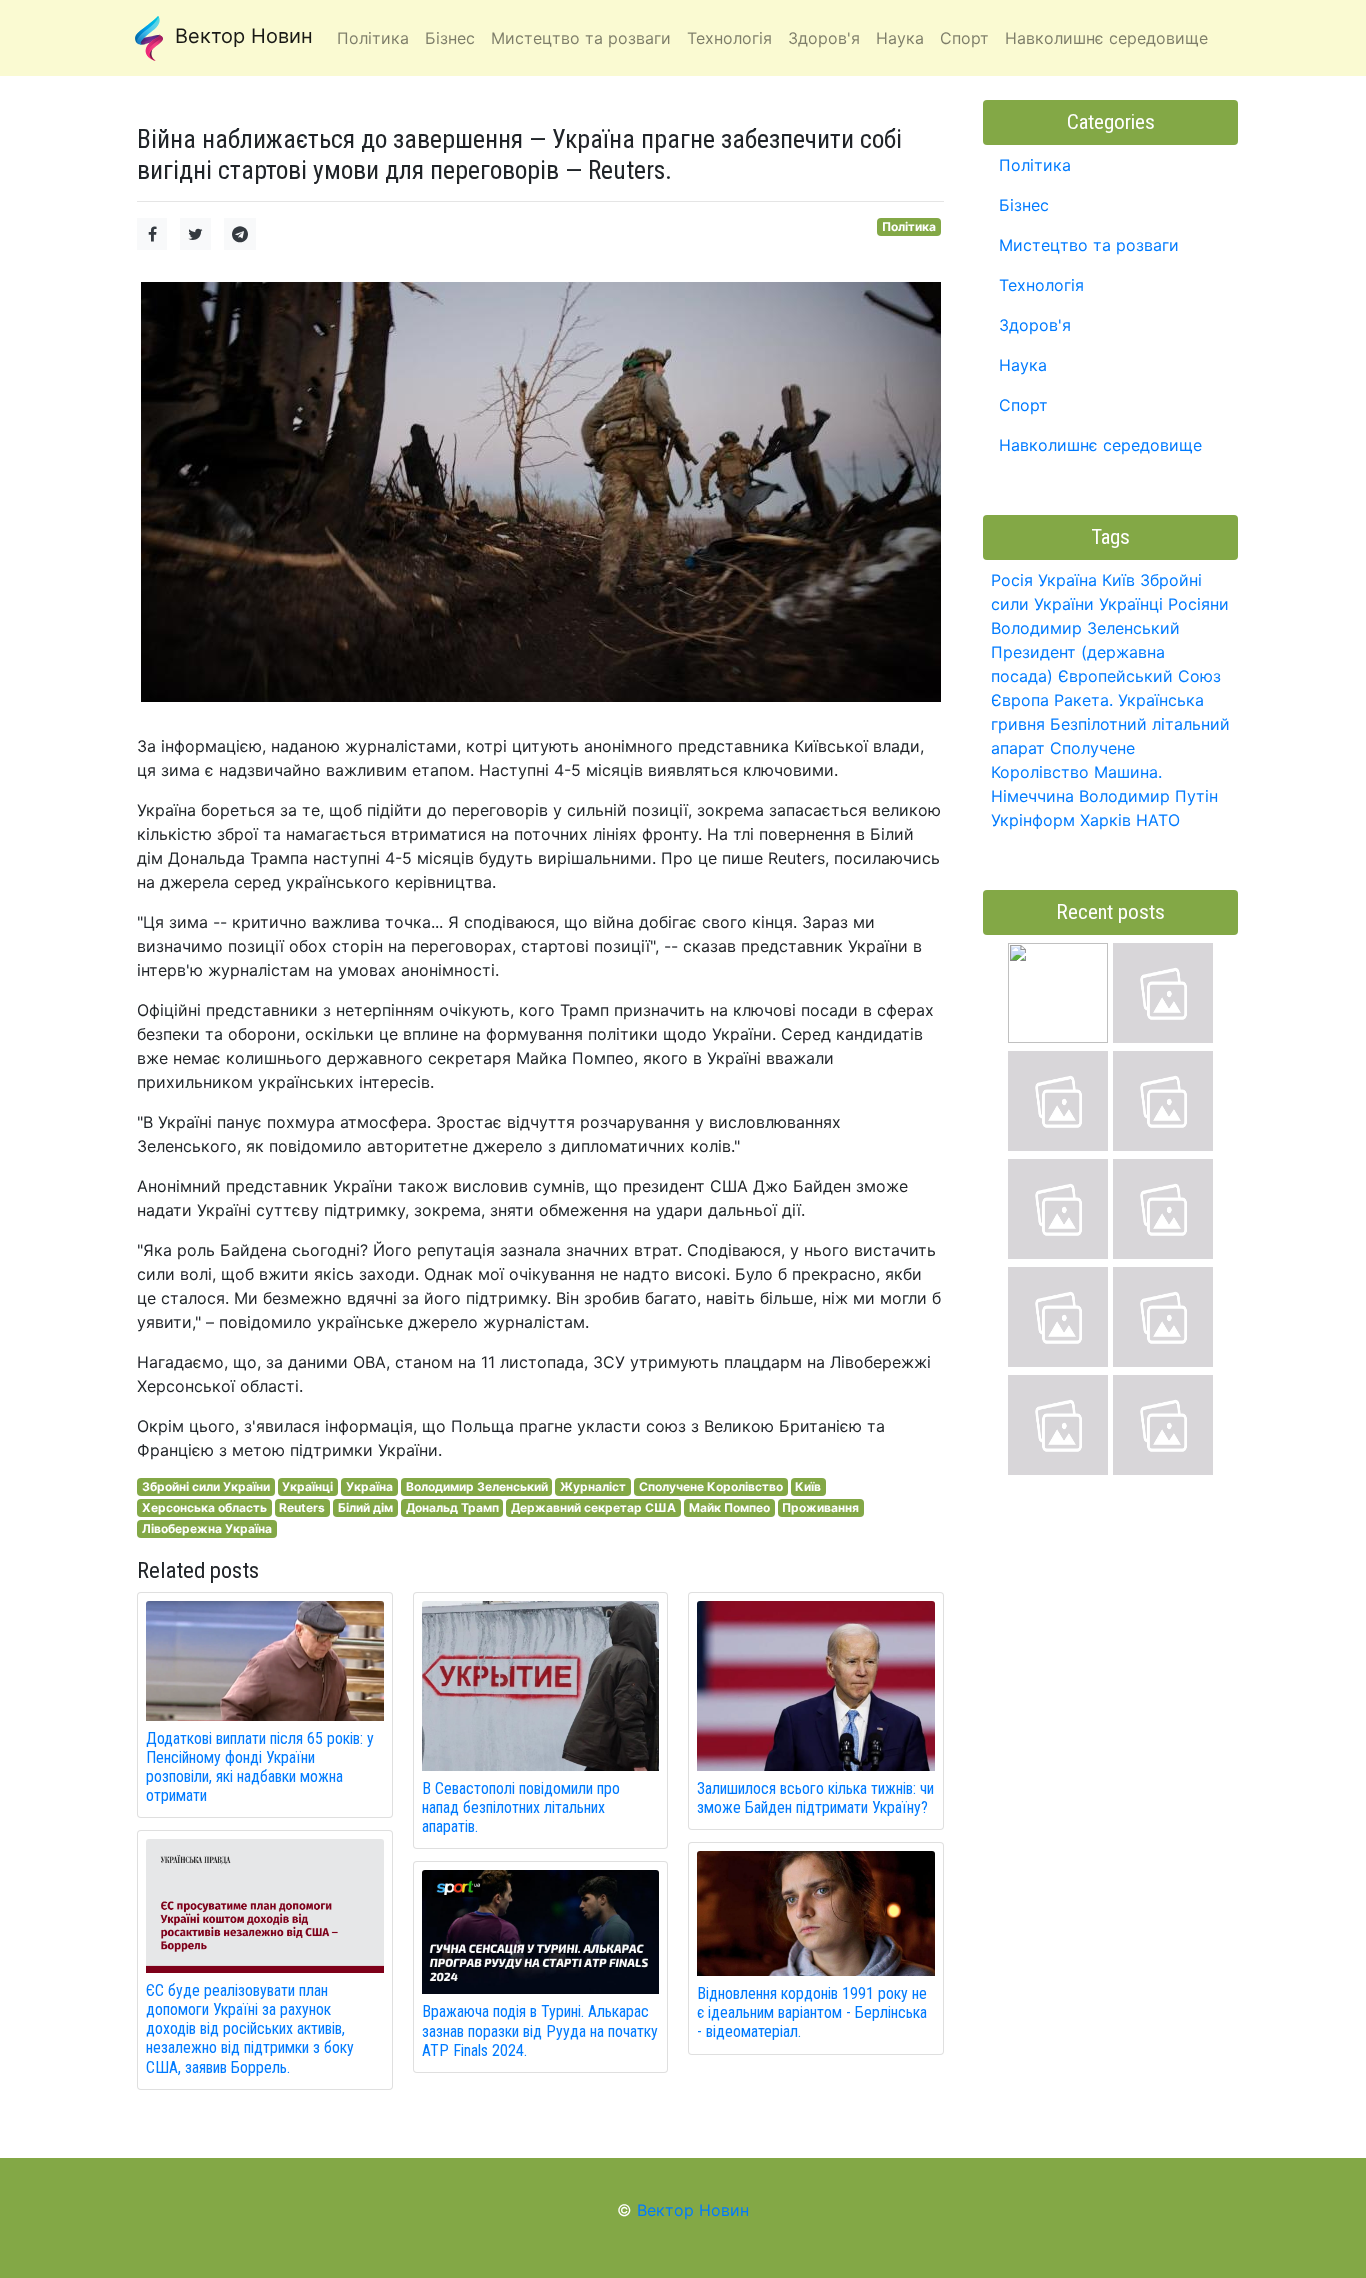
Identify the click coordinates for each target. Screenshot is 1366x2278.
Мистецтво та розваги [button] (581, 38)
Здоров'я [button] (824, 38)
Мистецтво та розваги (1089, 245)
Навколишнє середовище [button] (1106, 38)
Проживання (820, 1507)
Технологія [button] (729, 38)
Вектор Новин (241, 36)
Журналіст (593, 1486)
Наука (1023, 365)
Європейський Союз (1139, 676)
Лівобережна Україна (207, 1528)
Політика (909, 226)
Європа (1020, 700)
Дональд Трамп (452, 1507)
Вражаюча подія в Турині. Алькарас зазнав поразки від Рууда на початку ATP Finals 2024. (540, 2030)
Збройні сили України (206, 1486)
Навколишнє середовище (1100, 445)
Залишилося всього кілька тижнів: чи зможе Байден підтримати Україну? (815, 1798)
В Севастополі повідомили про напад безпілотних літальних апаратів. (521, 1807)
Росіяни (1198, 604)
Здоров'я (1035, 325)
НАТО (1158, 820)
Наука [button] (900, 38)
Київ (808, 1486)
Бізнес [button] (450, 38)
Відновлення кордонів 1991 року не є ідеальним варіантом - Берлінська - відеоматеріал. (812, 2012)
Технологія (1041, 285)
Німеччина (1032, 796)
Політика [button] (373, 38)
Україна (369, 1486)
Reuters (302, 1507)
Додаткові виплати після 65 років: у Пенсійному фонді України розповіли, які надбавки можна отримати (260, 1767)
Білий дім (365, 1507)
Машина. (1128, 772)
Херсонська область (204, 1507)
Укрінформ (1033, 820)
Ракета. (1083, 700)
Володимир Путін (1148, 796)
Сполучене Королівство (711, 1486)
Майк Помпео (729, 1507)
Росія (1012, 580)
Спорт (1023, 405)
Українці (307, 1486)
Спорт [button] (964, 38)
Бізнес (1024, 205)
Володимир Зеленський (477, 1486)
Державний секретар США (593, 1507)
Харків (1105, 820)
